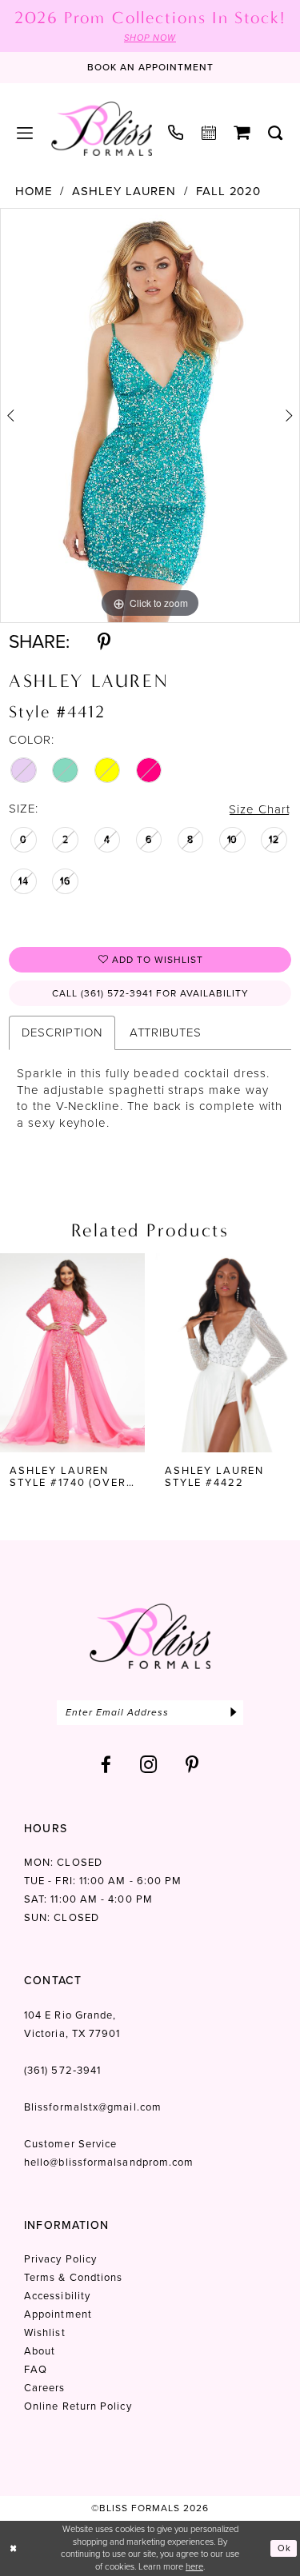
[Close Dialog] (14, 2548)
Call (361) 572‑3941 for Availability (150, 993)
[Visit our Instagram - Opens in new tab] (149, 1765)
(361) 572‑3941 (62, 2070)
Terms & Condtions (73, 2277)
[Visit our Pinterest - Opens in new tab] (192, 1765)
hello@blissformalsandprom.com (109, 2162)
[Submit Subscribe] (233, 1713)
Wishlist (45, 2332)
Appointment (58, 2314)
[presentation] (72, 1353)
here (194, 2566)
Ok (284, 2548)
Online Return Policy (78, 2406)
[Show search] (276, 133)
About (40, 2351)
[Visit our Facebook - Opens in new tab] (106, 1765)
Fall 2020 (228, 192)
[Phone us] (176, 132)
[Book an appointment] (209, 133)
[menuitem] (25, 133)
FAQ (36, 2369)
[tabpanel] (150, 416)
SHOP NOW (150, 38)
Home (34, 192)
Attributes (166, 1032)
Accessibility (57, 2296)
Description (62, 1032)
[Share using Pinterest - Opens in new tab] (104, 642)
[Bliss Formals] (102, 129)
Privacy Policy (60, 2259)
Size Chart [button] (259, 809)
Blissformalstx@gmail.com (93, 2107)
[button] (25, 133)
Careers (45, 2388)
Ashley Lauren (124, 192)
